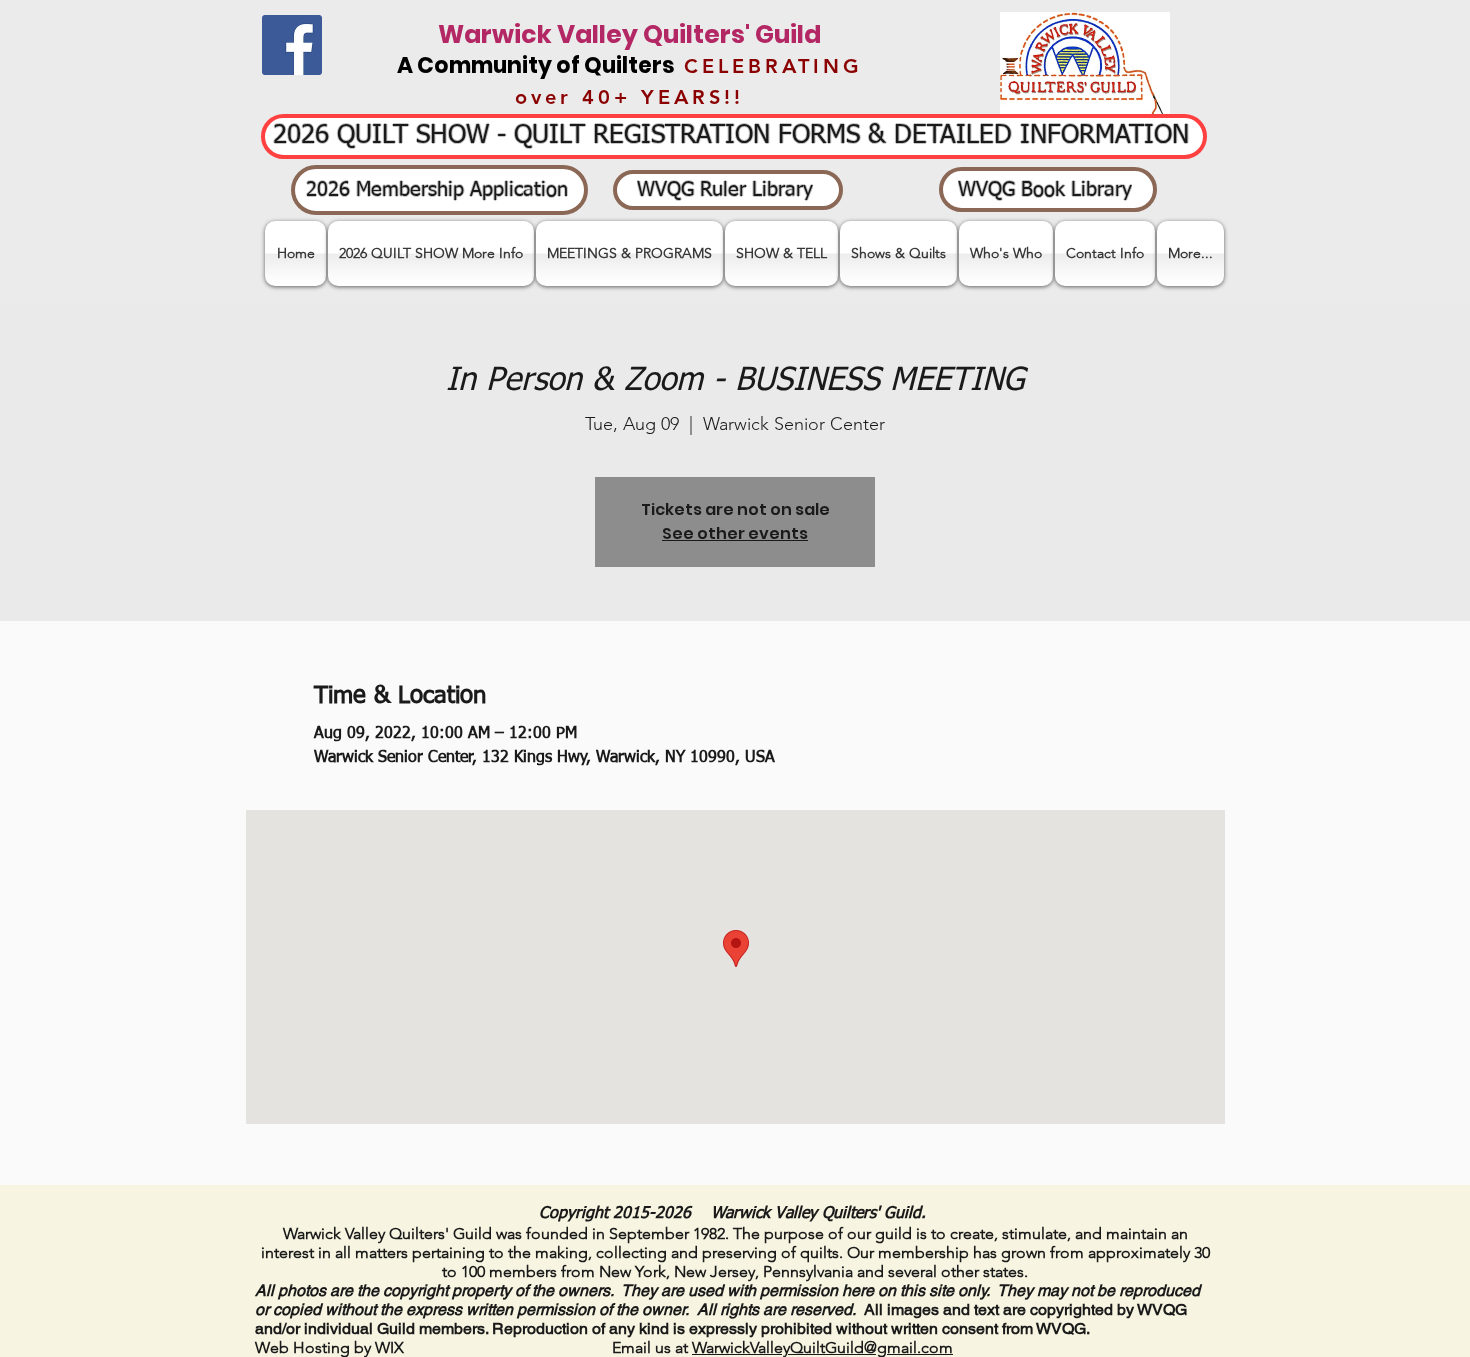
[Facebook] (292, 45)
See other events (735, 533)
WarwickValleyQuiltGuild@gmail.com (822, 1347)
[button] (781, 253)
